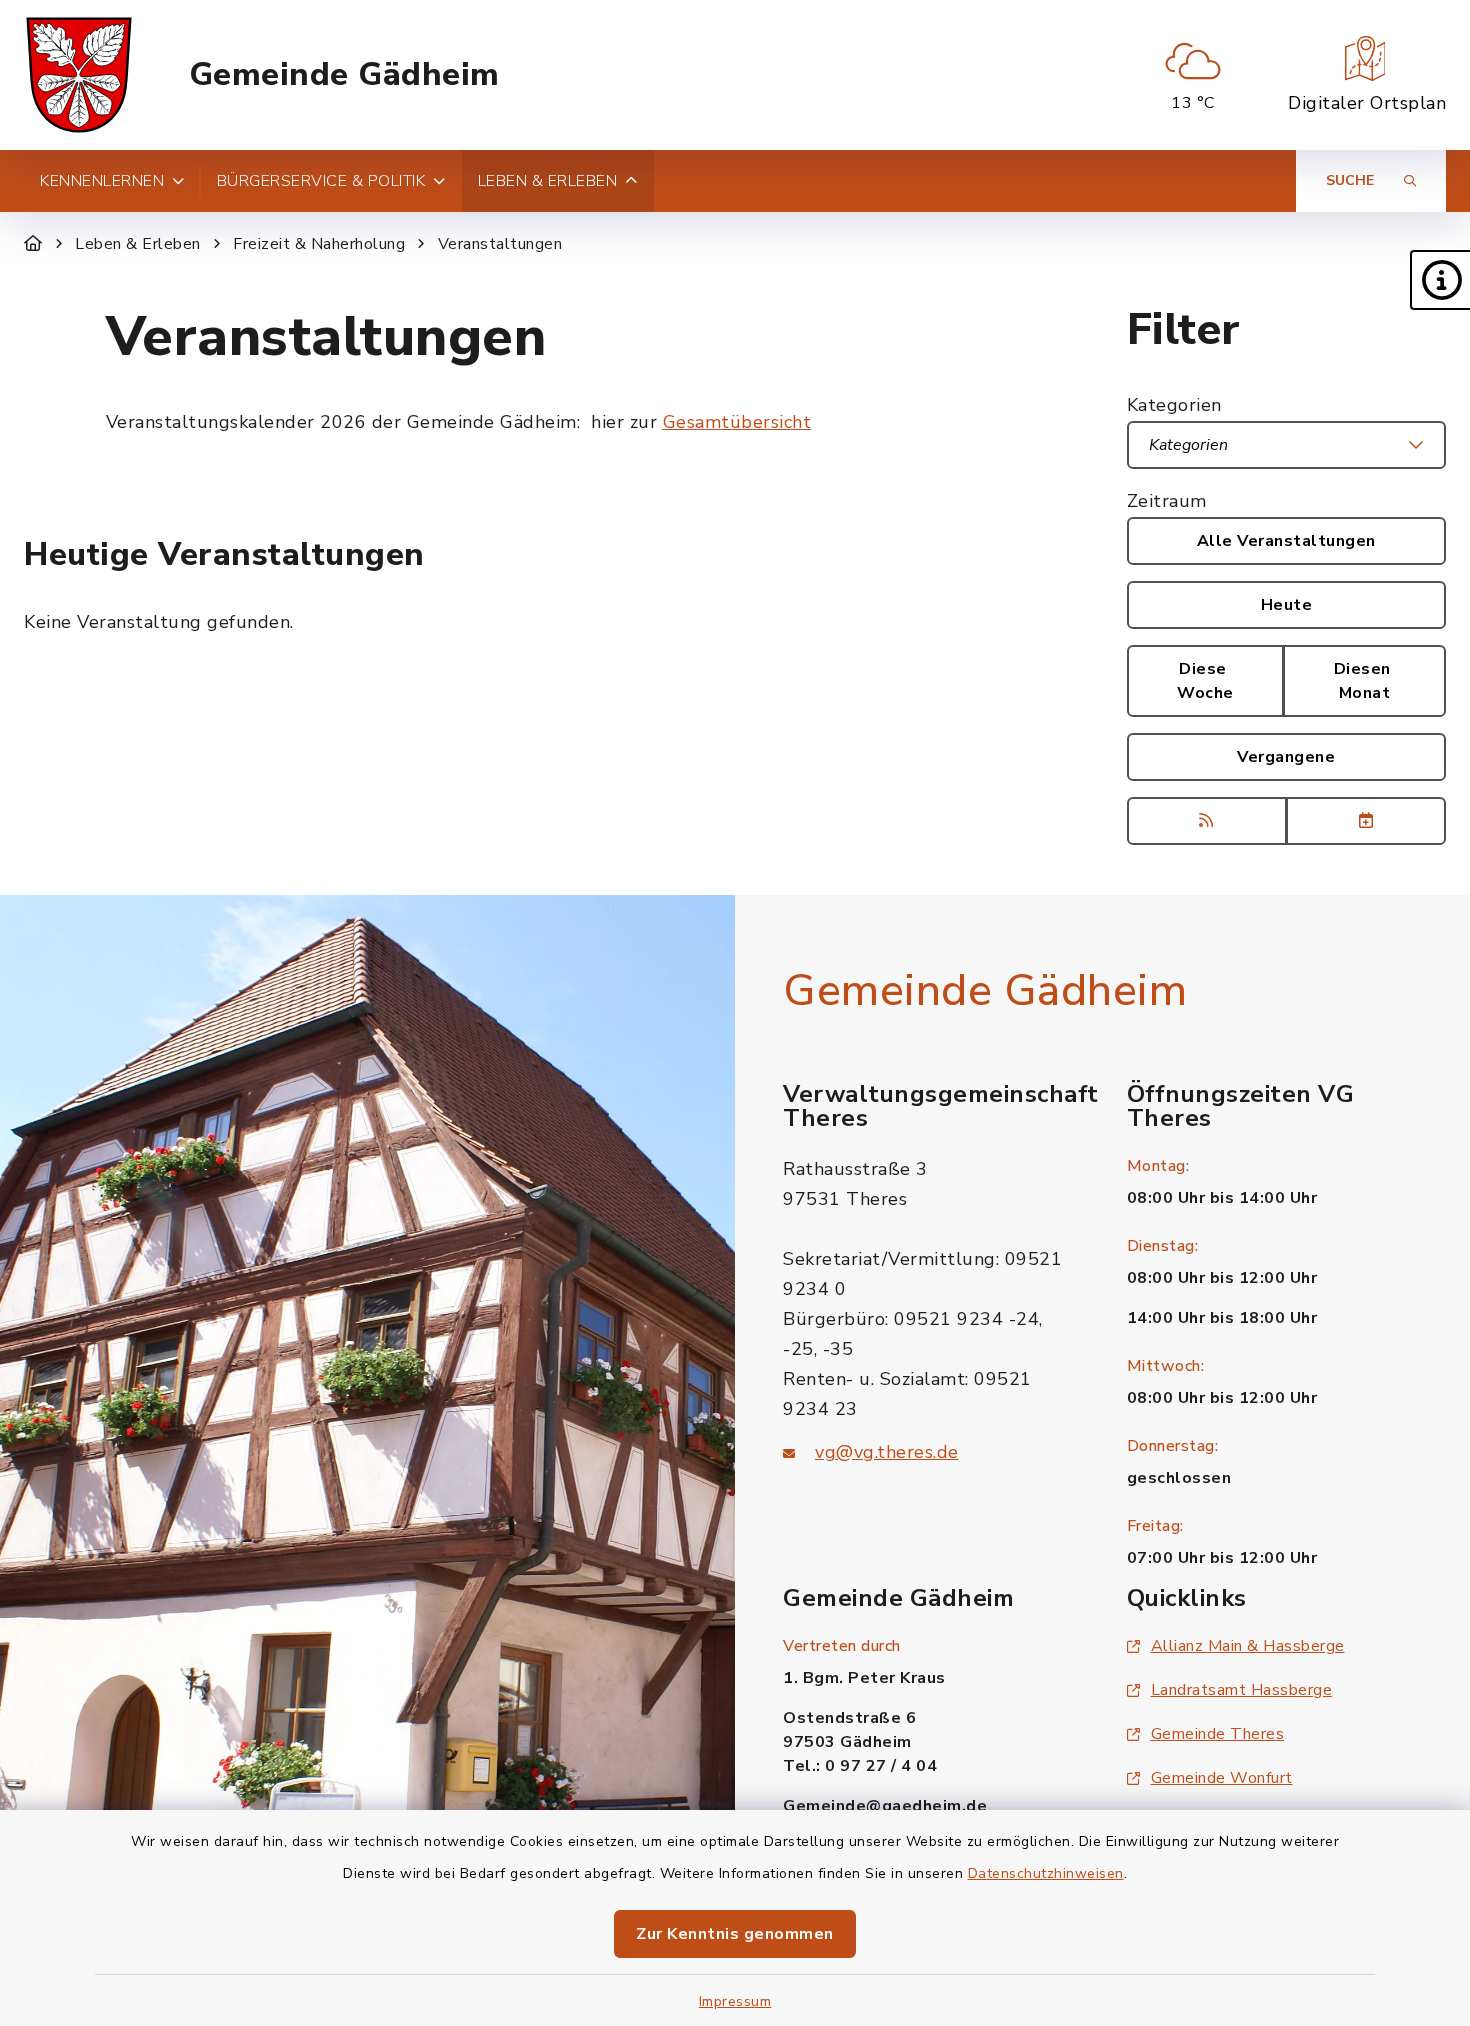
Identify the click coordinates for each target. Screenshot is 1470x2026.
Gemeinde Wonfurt (1222, 1778)
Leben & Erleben (138, 244)
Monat (1365, 681)
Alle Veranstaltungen (1286, 541)
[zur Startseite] (79, 75)
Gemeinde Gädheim (344, 75)
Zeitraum (1167, 501)
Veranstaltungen (500, 244)
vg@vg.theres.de (887, 1452)
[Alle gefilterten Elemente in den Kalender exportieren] (1366, 821)
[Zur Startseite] (33, 244)
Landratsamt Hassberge (1242, 1690)
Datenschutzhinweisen (1046, 1873)
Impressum (735, 2001)
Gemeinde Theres (1218, 1734)
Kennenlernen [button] (102, 181)
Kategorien (1174, 405)
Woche (1205, 681)
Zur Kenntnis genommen (735, 1934)
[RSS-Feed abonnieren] (1207, 821)
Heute (1287, 605)
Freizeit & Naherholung (319, 244)
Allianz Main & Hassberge (1248, 1646)
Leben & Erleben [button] (548, 181)
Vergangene (1286, 757)
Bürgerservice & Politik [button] (321, 181)
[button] (1440, 280)
